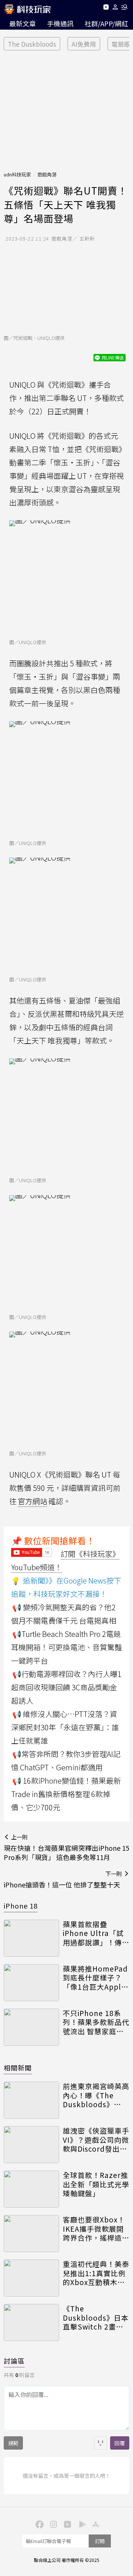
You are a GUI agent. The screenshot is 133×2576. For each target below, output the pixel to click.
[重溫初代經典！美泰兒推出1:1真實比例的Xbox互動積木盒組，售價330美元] (31, 2278)
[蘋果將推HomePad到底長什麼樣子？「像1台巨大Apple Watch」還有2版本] (31, 1983)
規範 (13, 2443)
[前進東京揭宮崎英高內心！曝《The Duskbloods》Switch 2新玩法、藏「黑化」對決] (31, 2100)
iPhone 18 (21, 1906)
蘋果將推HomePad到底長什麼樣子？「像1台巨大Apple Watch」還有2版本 (95, 1978)
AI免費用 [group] (84, 44)
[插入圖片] (100, 2443)
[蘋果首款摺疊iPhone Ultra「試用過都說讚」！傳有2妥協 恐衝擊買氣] (31, 1938)
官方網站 (33, 1501)
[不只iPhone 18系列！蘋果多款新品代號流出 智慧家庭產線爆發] (31, 2027)
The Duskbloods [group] (32, 44)
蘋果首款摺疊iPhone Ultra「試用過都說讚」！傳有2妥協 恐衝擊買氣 (96, 1933)
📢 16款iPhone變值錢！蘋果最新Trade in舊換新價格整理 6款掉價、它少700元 (66, 1794)
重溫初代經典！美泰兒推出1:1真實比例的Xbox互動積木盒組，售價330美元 (96, 2273)
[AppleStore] (95, 2524)
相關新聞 (18, 2068)
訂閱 (100, 2541)
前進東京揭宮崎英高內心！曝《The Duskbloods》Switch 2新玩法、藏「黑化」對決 (96, 2095)
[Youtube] (106, 8)
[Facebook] (38, 2524)
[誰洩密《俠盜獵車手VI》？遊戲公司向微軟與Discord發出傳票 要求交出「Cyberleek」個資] (31, 2145)
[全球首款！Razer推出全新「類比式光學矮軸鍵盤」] (31, 2189)
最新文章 (23, 23)
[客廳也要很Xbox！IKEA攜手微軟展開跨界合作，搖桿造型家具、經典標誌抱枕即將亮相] (31, 2234)
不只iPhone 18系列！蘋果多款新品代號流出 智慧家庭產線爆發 (96, 2022)
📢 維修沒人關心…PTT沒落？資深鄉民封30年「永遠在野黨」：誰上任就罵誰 (65, 1727)
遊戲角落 (47, 174)
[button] (115, 8)
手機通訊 (60, 23)
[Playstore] (81, 2524)
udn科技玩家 (17, 174)
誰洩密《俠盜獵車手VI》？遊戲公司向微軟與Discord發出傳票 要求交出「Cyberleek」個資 (96, 2140)
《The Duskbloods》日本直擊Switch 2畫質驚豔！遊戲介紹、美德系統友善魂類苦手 (96, 2318)
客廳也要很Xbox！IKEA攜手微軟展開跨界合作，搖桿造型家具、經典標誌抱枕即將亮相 (96, 2229)
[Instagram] (52, 2524)
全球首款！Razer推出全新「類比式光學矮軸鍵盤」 (96, 2184)
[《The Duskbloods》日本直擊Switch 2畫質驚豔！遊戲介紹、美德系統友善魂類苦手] (31, 2323)
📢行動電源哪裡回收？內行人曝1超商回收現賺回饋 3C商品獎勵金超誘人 (66, 1687)
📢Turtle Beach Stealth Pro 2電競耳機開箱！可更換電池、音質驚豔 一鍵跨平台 (66, 1647)
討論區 (14, 2361)
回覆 (120, 2443)
